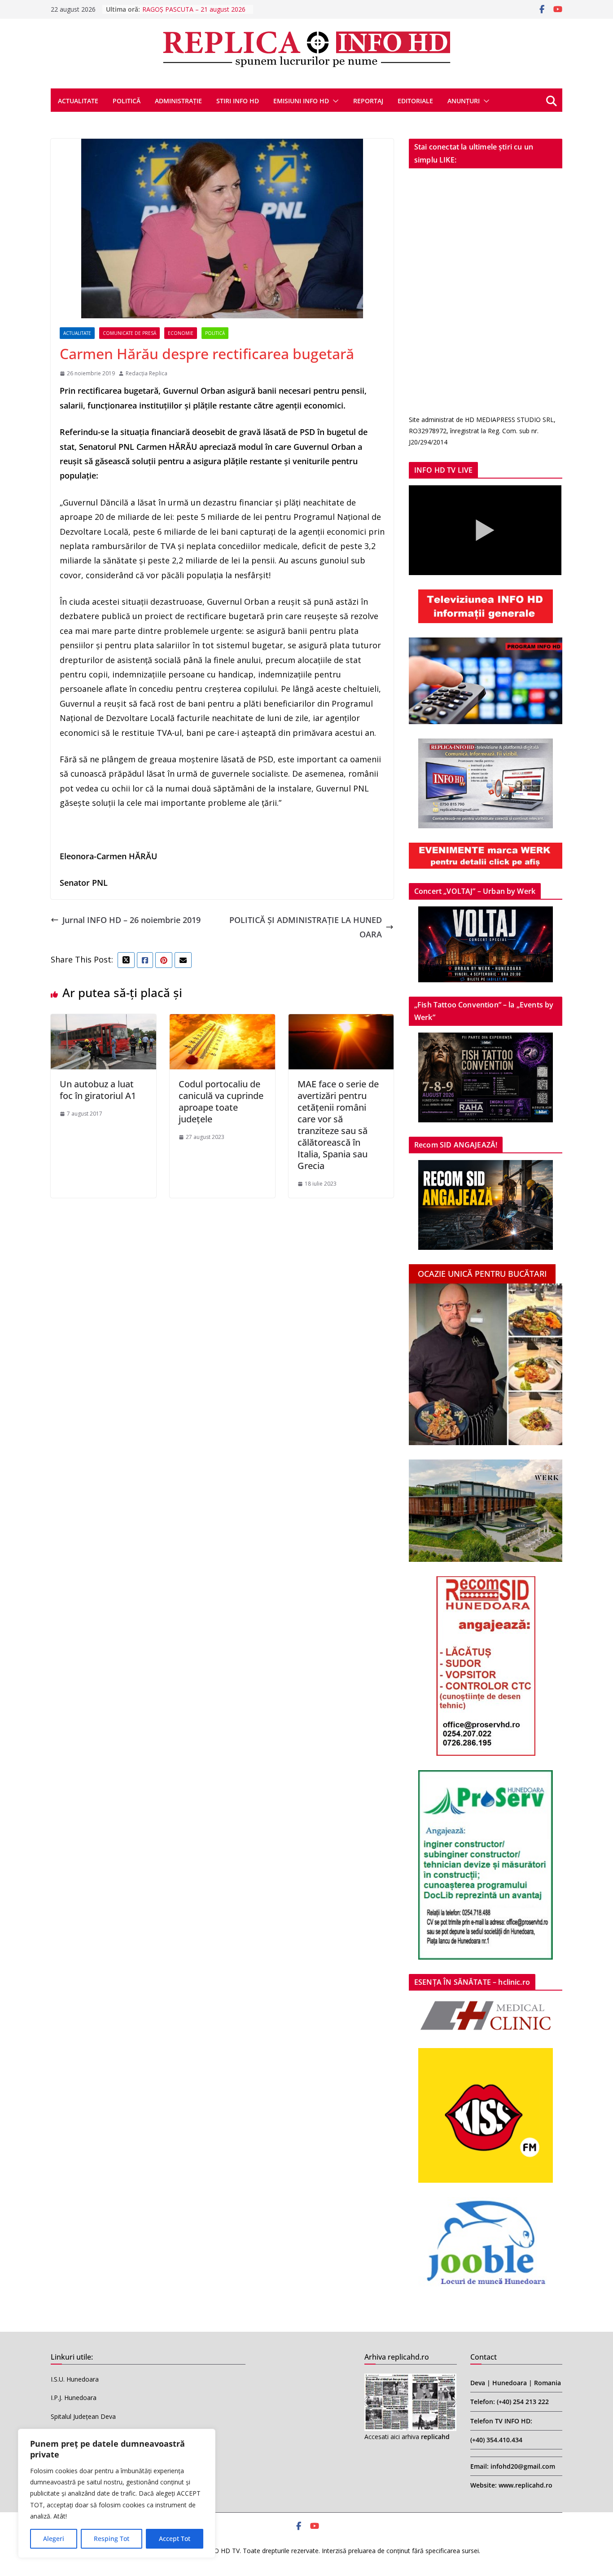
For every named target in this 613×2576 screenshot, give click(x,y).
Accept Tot (175, 2539)
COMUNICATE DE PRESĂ (129, 333)
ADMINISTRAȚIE (178, 101)
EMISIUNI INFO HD (301, 101)
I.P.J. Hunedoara (74, 2398)
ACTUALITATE (78, 101)
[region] (117, 2493)
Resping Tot (112, 2539)
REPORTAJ (368, 101)
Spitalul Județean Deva (83, 2416)
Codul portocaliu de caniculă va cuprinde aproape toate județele (221, 1101)
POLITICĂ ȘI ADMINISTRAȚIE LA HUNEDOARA (306, 927)
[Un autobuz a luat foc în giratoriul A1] (103, 1021)
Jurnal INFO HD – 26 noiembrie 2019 (131, 920)
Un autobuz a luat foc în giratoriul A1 (98, 1090)
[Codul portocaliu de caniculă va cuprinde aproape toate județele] (222, 1021)
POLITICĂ (127, 101)
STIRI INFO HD (238, 101)
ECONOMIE (181, 333)
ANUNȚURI (464, 101)
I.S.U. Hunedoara (75, 2379)
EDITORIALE (415, 101)
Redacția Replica (147, 373)
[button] (334, 101)
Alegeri (54, 2539)
